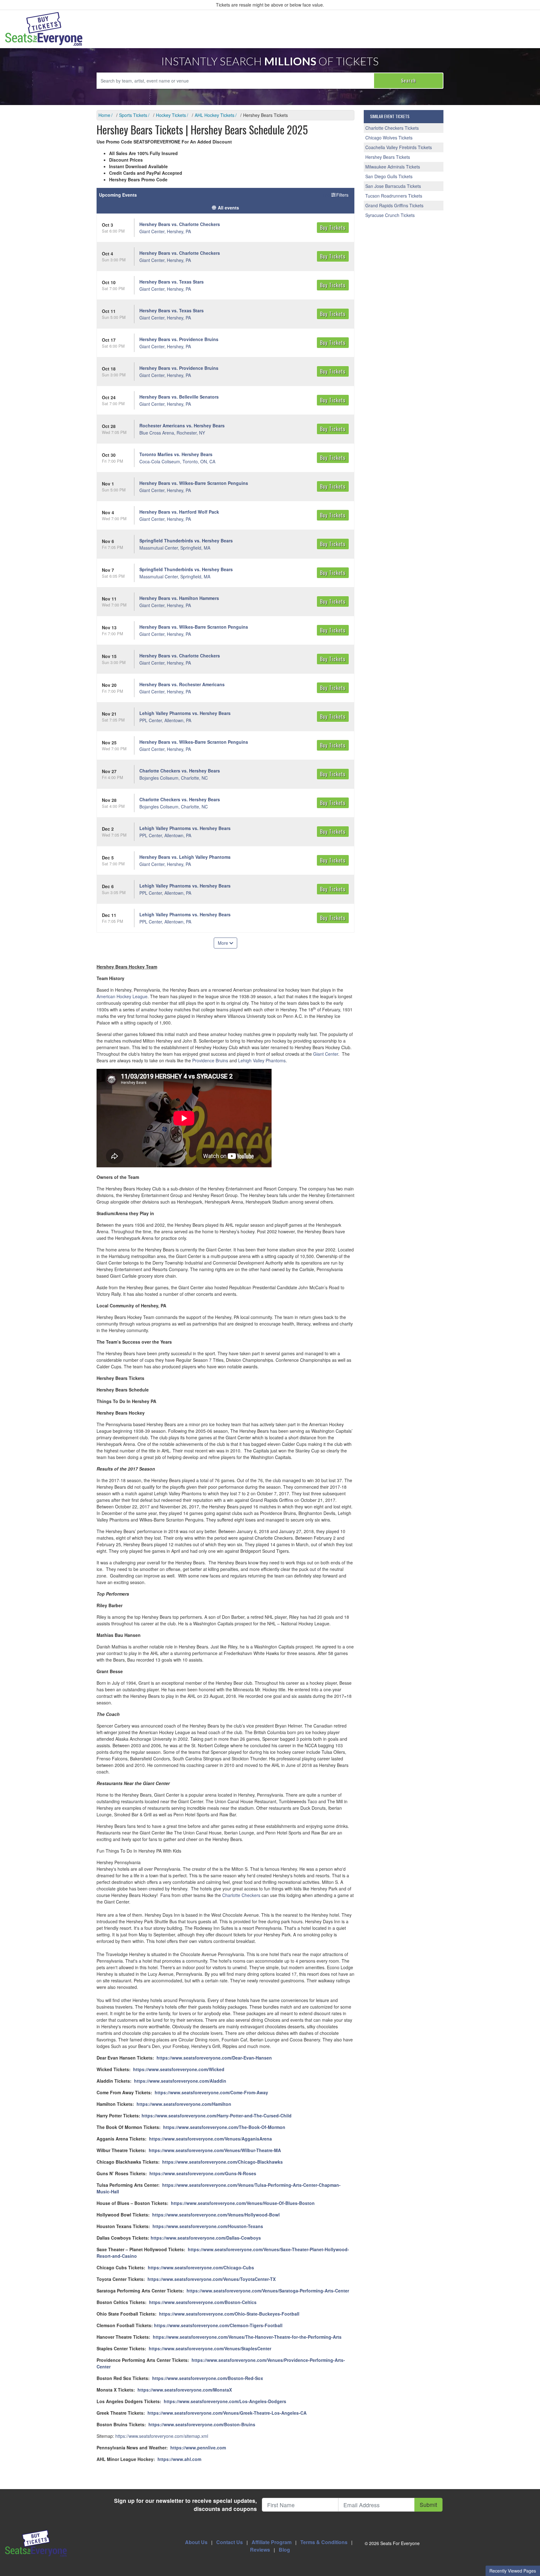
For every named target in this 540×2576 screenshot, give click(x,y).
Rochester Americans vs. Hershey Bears (182, 425)
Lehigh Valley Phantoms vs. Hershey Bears (185, 713)
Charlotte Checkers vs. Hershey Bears (180, 771)
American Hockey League (122, 996)
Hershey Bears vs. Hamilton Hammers (179, 598)
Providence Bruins (210, 1060)
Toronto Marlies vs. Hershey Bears (176, 454)
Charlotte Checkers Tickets (392, 128)
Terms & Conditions (324, 2542)
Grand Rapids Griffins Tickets (394, 205)
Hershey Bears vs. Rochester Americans (182, 684)
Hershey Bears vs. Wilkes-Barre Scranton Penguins (194, 483)
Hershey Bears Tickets (388, 157)
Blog (284, 2550)
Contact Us (230, 2542)
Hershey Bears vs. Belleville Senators (179, 397)
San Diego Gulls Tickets (389, 176)
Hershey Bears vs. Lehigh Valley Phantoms (185, 857)
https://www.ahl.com (179, 2459)
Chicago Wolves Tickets (389, 138)
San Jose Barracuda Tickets (393, 186)
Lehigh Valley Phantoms (262, 1060)
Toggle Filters (336, 195)
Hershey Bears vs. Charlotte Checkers (180, 224)
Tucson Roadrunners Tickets (394, 196)
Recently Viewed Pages (513, 2571)
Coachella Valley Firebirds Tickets (399, 147)
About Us (196, 2542)
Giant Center (326, 1054)
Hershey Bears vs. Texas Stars (172, 282)
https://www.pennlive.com (198, 2448)
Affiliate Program (272, 2542)
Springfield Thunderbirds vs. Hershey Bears (186, 541)
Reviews (260, 2550)
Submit (428, 2505)
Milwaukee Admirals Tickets (393, 167)
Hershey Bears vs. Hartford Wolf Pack (179, 512)
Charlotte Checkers (241, 1895)
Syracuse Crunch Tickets (390, 215)
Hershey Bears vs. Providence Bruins (179, 339)
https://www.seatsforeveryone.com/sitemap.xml (162, 2436)
